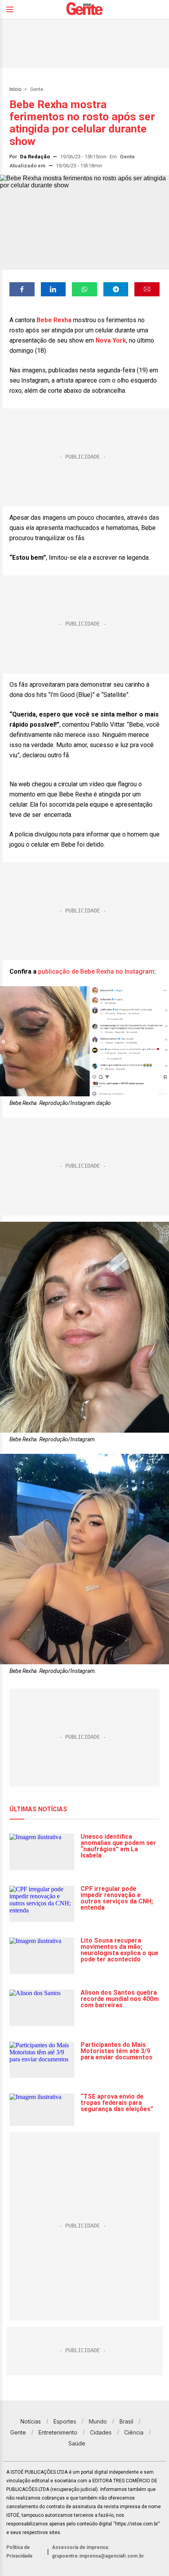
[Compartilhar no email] (147, 289)
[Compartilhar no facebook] (22, 289)
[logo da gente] (84, 10)
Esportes (65, 2421)
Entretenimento (58, 2432)
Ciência (134, 2432)
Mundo (98, 2421)
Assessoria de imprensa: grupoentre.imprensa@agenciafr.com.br (98, 2552)
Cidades (101, 2432)
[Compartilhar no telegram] (116, 289)
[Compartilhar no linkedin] (53, 289)
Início (15, 89)
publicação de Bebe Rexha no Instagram (96, 971)
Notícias (31, 2421)
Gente (37, 89)
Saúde (77, 2443)
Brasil (126, 2421)
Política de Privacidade (19, 2552)
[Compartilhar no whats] (84, 289)
